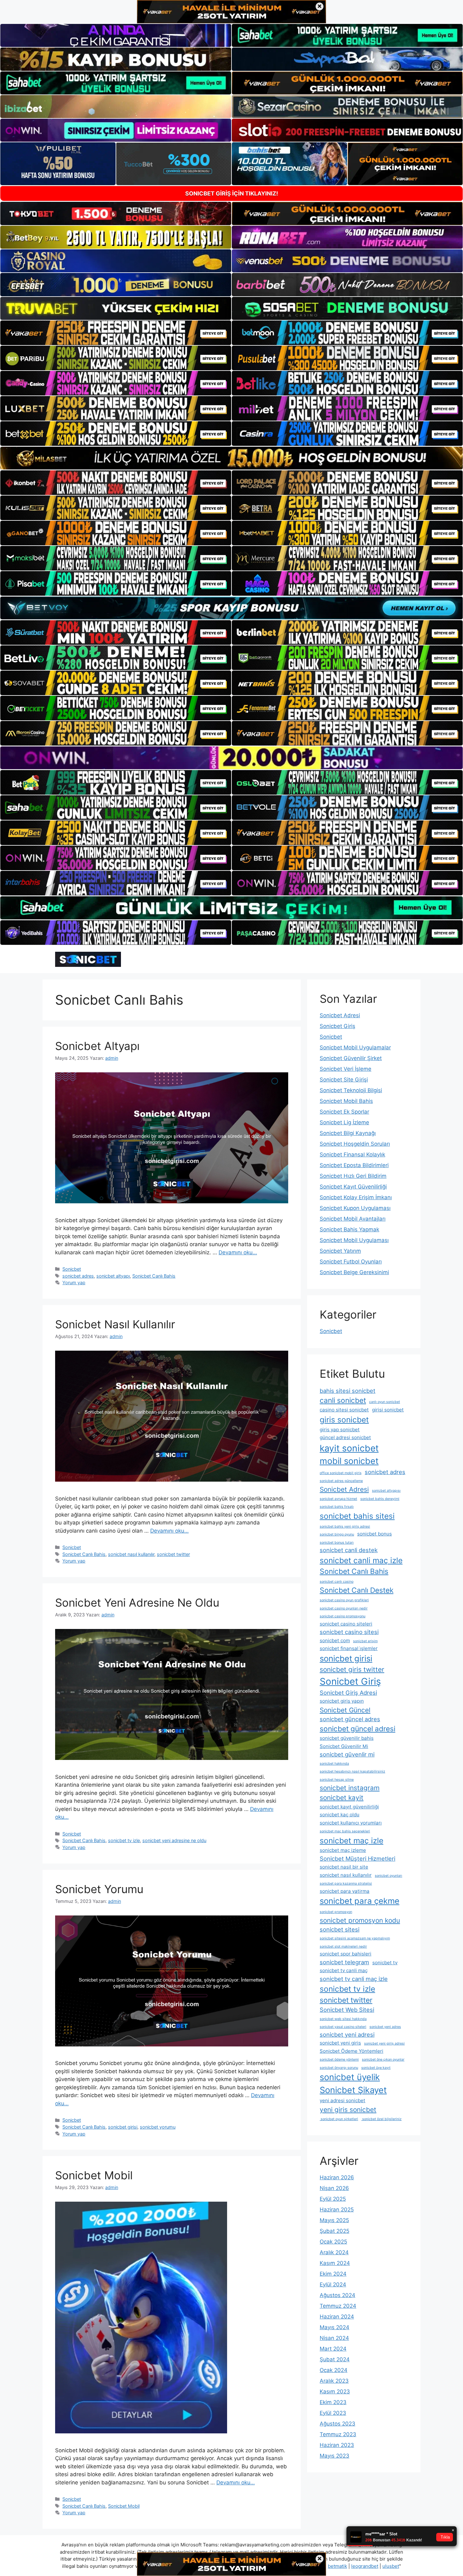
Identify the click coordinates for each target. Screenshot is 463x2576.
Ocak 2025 (333, 2242)
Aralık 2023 (334, 2381)
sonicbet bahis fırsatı (337, 1507)
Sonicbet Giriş (337, 1026)
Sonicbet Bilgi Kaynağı (348, 1133)
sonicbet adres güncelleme (341, 1481)
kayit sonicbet (349, 1448)
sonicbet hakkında (334, 1764)
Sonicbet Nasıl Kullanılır (115, 1324)
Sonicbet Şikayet (353, 2090)
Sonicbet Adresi (340, 1015)
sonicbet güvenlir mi (347, 1754)
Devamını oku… (238, 1252)
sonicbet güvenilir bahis (347, 1738)
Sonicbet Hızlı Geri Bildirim (353, 1176)
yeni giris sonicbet (348, 2110)
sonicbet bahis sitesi (357, 1516)
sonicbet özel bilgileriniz (381, 2119)
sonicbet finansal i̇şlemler (349, 1648)
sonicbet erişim (365, 1641)
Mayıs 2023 (334, 2456)
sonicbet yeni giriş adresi (384, 2043)
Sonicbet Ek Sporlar (344, 1112)
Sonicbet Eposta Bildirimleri (354, 1165)
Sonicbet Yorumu (99, 1889)
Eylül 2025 (333, 2199)
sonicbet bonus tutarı (337, 1543)
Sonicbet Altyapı (97, 1046)
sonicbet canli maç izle (361, 1560)
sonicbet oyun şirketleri (339, 2119)
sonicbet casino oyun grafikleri (344, 1600)
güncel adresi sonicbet (345, 1437)
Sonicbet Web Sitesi (347, 2010)
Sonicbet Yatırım (340, 1251)
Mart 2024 (333, 2349)
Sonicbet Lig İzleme (344, 1122)
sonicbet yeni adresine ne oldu (174, 1840)
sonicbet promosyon (336, 1912)
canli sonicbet (343, 1400)
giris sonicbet (344, 1420)
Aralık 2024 (334, 2252)
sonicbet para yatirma (345, 1891)
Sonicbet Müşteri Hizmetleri (357, 1858)
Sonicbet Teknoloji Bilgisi (351, 1090)
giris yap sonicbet (340, 1430)
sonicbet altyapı (113, 1276)
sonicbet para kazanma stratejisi (346, 1884)
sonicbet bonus (374, 1534)
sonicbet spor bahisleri (346, 1954)
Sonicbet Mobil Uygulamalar (355, 1047)
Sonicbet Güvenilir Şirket (351, 1058)
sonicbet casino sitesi (349, 1632)
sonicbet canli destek (349, 1550)
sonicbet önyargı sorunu (339, 2068)
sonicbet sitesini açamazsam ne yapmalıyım (355, 1938)
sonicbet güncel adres (350, 1719)
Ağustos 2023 (337, 2424)
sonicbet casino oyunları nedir (344, 1608)
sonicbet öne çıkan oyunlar (383, 2060)
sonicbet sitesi (340, 1929)
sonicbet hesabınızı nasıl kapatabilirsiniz (352, 1771)
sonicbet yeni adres (385, 2027)
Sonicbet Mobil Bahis (346, 1101)
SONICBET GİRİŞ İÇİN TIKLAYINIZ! (232, 193)
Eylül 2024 (333, 2284)
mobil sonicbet (349, 1461)
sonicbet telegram (344, 1962)
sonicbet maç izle (352, 1841)
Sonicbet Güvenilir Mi (344, 1746)
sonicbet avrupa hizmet (338, 1499)
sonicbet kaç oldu (340, 1815)
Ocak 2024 (334, 2370)
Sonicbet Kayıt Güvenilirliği (353, 1187)
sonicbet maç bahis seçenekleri (345, 1831)
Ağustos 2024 (337, 2295)
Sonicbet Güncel (345, 1710)
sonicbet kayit (342, 1798)
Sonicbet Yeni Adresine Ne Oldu (137, 1603)
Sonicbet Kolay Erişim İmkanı (356, 1197)
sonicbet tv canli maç (344, 1970)
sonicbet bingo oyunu (337, 1534)
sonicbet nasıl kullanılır (131, 1554)
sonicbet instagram (350, 1788)
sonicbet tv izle (124, 1840)
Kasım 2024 (335, 2263)
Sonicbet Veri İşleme (346, 1069)
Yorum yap (74, 1282)
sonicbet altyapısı (386, 1491)
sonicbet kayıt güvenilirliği (349, 1807)
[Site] (116, 333)
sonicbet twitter (173, 1554)
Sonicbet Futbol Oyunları (351, 1262)
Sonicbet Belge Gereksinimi (354, 1272)
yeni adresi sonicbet (343, 2100)
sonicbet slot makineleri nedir (343, 1946)
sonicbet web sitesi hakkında (343, 2019)
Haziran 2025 (337, 2210)
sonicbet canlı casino (337, 1582)
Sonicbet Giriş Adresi (348, 1693)
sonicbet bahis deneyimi (380, 1499)
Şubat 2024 (335, 2359)
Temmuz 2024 (338, 2306)
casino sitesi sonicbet (344, 1410)
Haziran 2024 (337, 2317)
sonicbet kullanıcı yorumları (351, 1823)
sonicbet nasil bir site (344, 1867)
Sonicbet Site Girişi (344, 1080)
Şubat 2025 (334, 2231)
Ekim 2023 (333, 2402)
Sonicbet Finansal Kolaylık (352, 1155)
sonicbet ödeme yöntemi (339, 2060)
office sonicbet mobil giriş (341, 1473)
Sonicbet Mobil (94, 2175)
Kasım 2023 (335, 2392)
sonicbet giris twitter (352, 1669)
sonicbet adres (78, 1276)
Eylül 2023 (333, 2413)
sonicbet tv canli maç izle (354, 1979)
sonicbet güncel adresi (357, 1729)
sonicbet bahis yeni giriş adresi (345, 1526)
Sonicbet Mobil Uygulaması (354, 1240)
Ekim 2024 (333, 2274)
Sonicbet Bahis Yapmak (349, 1229)
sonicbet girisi (123, 2127)
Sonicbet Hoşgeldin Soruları (355, 1144)
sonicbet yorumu (158, 2127)
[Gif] (231, 458)
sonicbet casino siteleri (346, 1624)
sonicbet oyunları (389, 1876)
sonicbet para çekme (360, 1901)
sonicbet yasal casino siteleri (343, 2027)
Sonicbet (72, 1269)
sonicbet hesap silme (337, 1780)
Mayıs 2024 (334, 2327)
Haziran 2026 (337, 2177)
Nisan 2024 (334, 2338)
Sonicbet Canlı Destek (357, 1590)
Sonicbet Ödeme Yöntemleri (352, 2051)
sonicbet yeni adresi (347, 2034)
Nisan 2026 (334, 2188)
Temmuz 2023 (338, 2434)
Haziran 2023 (337, 2445)
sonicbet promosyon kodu (360, 1920)
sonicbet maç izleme (343, 1850)
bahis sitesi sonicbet (348, 1391)
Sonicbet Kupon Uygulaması (355, 1208)
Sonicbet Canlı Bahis (154, 1276)
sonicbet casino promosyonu (343, 1616)
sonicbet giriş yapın (342, 1701)
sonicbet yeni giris (340, 2043)
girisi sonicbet (388, 1410)
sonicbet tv (385, 1963)
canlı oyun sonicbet (385, 1402)
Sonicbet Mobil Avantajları (353, 1219)
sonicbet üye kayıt (376, 2068)
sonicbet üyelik (350, 2077)
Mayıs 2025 (334, 2220)
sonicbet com (335, 1640)
